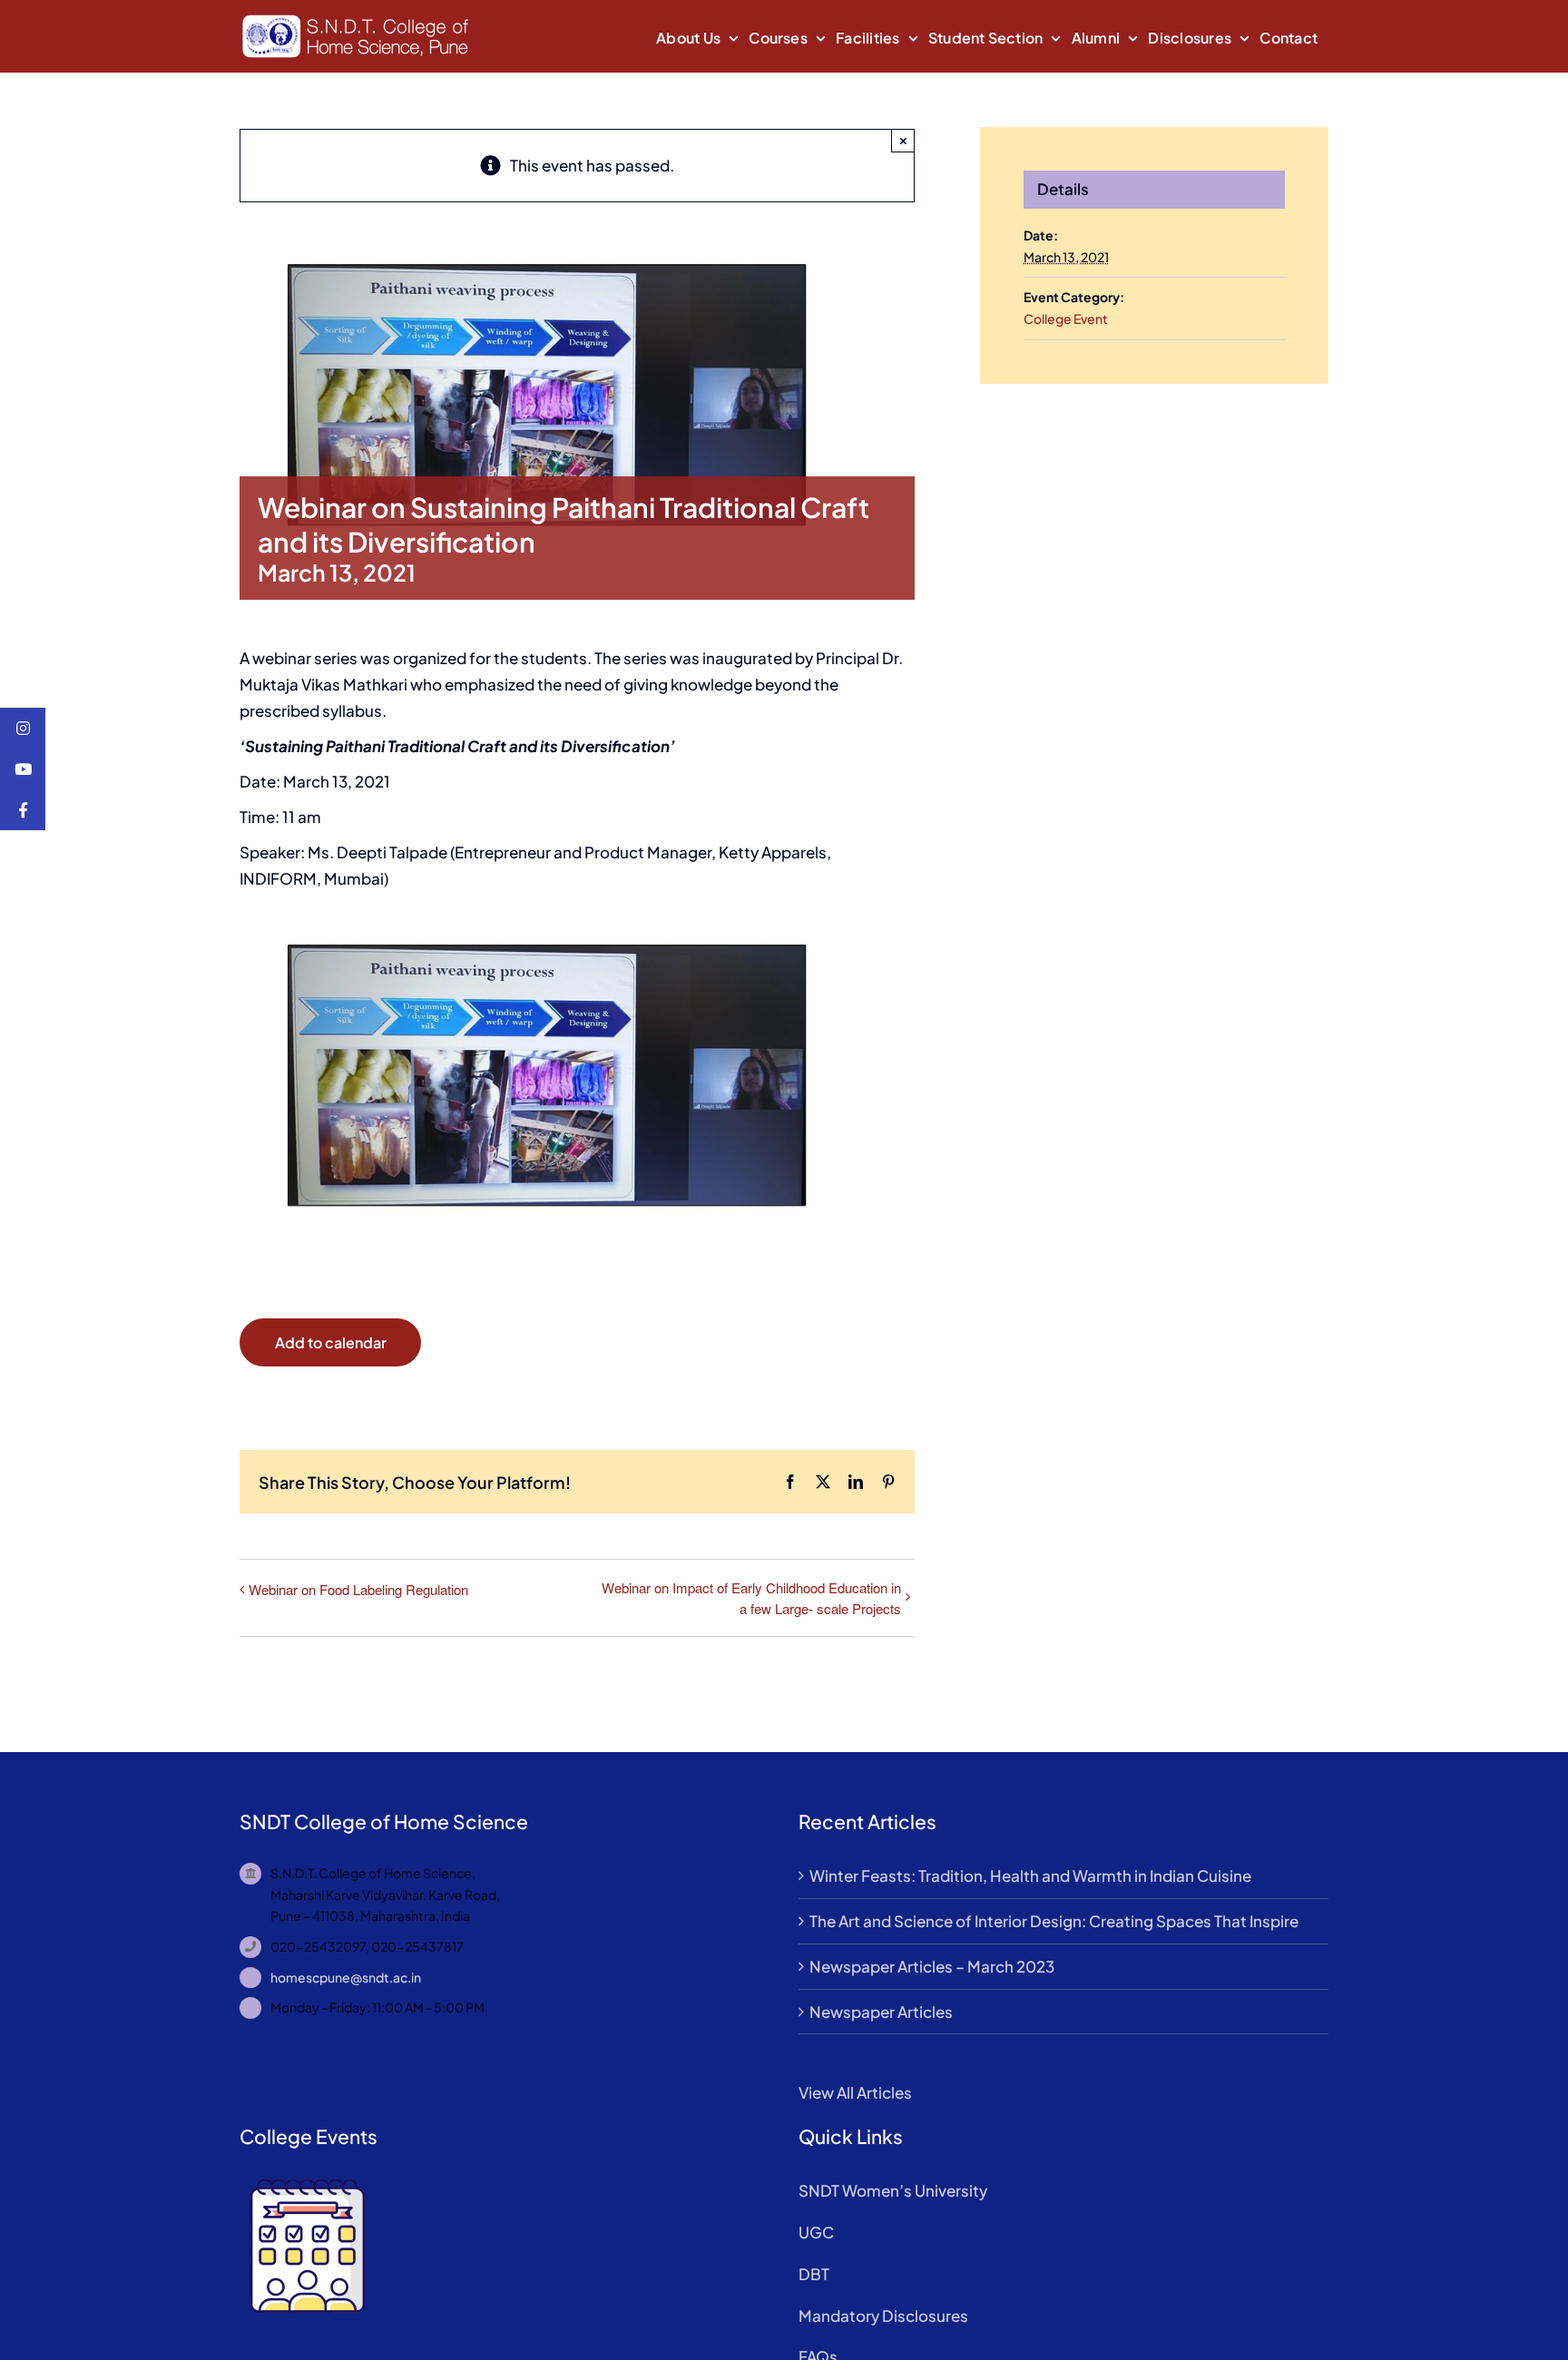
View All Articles (855, 2092)
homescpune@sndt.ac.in (346, 1977)
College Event (1066, 318)
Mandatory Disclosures (883, 2316)
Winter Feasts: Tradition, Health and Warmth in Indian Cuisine (1030, 1875)
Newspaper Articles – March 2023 (932, 1966)
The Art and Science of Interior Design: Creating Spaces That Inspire (1054, 1921)
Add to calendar (331, 1342)
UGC (816, 2232)
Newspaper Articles (881, 2012)
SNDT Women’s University (893, 2190)
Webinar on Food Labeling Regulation (358, 1589)
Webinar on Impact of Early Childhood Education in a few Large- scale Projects (751, 1598)
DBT (814, 2274)
